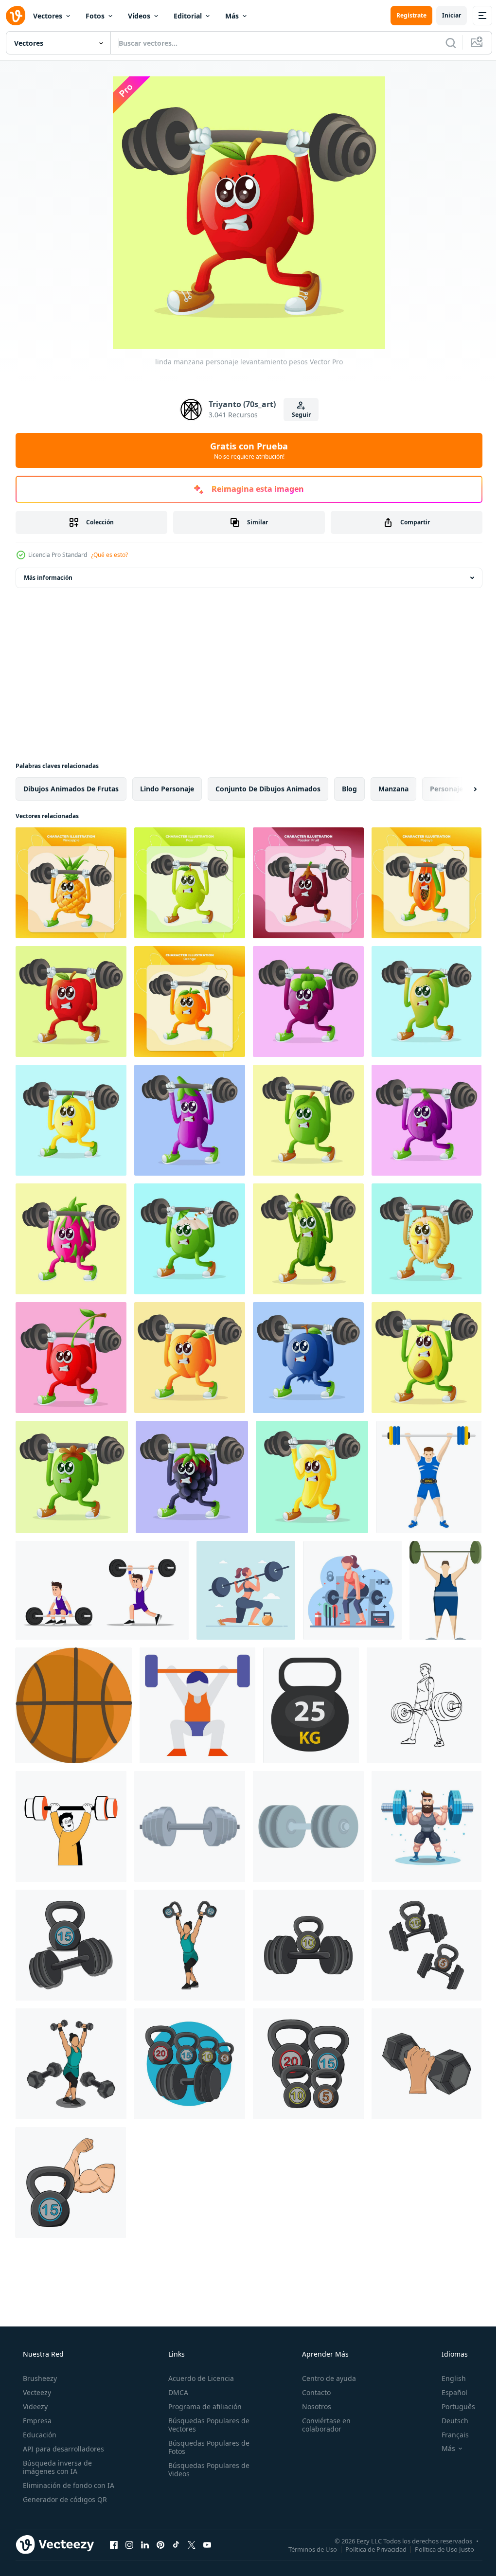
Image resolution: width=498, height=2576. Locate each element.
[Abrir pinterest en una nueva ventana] (160, 2544)
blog (349, 789)
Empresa (36, 2421)
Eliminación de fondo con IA (68, 2485)
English (447, 2378)
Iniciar (444, 15)
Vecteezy (36, 2392)
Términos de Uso (305, 2549)
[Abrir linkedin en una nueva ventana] (145, 2544)
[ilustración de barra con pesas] (308, 1945)
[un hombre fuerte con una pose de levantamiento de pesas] (102, 1590)
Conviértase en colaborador (321, 2425)
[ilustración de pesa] (71, 2064)
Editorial (188, 16)
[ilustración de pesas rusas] (308, 2064)
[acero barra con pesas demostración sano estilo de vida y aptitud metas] (190, 1826)
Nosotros (312, 2406)
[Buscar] (444, 43)
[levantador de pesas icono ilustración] (197, 1705)
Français (449, 2435)
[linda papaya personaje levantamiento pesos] (427, 883)
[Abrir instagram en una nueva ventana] (129, 2544)
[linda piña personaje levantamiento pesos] (71, 883)
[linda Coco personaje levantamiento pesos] (190, 1239)
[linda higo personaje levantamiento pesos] (427, 1120)
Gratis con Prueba (246, 450)
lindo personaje (167, 789)
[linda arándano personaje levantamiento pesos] (308, 1358)
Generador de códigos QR (64, 2499)
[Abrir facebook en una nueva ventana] (114, 2544)
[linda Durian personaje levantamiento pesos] (427, 1239)
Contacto (311, 2392)
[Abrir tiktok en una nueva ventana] (176, 2544)
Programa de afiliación (202, 2406)
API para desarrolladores (62, 2449)
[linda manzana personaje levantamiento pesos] (71, 1002)
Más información (48, 578)
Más (232, 16)
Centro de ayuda (324, 2378)
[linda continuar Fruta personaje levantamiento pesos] (71, 1239)
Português (452, 2406)
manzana (393, 789)
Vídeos (139, 16)
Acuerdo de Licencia (198, 2378)
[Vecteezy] (16, 16)
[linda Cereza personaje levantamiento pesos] (71, 1358)
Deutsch (449, 2421)
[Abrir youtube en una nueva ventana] (207, 2544)
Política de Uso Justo (437, 2549)
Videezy (34, 2406)
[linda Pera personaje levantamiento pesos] (190, 883)
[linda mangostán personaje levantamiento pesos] (308, 1002)
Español (448, 2392)
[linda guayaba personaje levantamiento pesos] (308, 1120)
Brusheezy (39, 2378)
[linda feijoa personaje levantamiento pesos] (72, 1477)
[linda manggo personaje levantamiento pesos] (427, 1002)
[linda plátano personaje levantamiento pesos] (312, 1477)
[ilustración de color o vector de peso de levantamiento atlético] (445, 1590)
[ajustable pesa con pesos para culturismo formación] (308, 1826)
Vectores (48, 16)
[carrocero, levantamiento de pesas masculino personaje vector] (429, 1477)
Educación (39, 2435)
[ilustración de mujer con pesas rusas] (190, 1945)
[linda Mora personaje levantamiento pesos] (192, 1477)
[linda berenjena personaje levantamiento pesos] (190, 1120)
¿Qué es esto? (109, 555)
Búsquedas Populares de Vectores (206, 2425)
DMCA (175, 2392)
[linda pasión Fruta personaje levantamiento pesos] (308, 883)
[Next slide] (460, 789)
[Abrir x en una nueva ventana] (192, 2544)
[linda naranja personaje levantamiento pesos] (190, 1002)
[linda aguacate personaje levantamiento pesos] (427, 1358)
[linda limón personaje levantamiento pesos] (71, 1120)
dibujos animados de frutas (71, 789)
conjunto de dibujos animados (268, 789)
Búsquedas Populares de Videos (206, 2469)
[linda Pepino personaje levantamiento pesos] (308, 1239)
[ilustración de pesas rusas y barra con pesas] (71, 1945)
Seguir (297, 415)
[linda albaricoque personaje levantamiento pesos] (190, 1358)
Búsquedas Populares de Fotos (206, 2447)
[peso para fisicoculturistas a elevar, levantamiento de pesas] (311, 1705)
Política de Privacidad (369, 2549)
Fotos (95, 16)
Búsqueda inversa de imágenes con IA (56, 2467)
